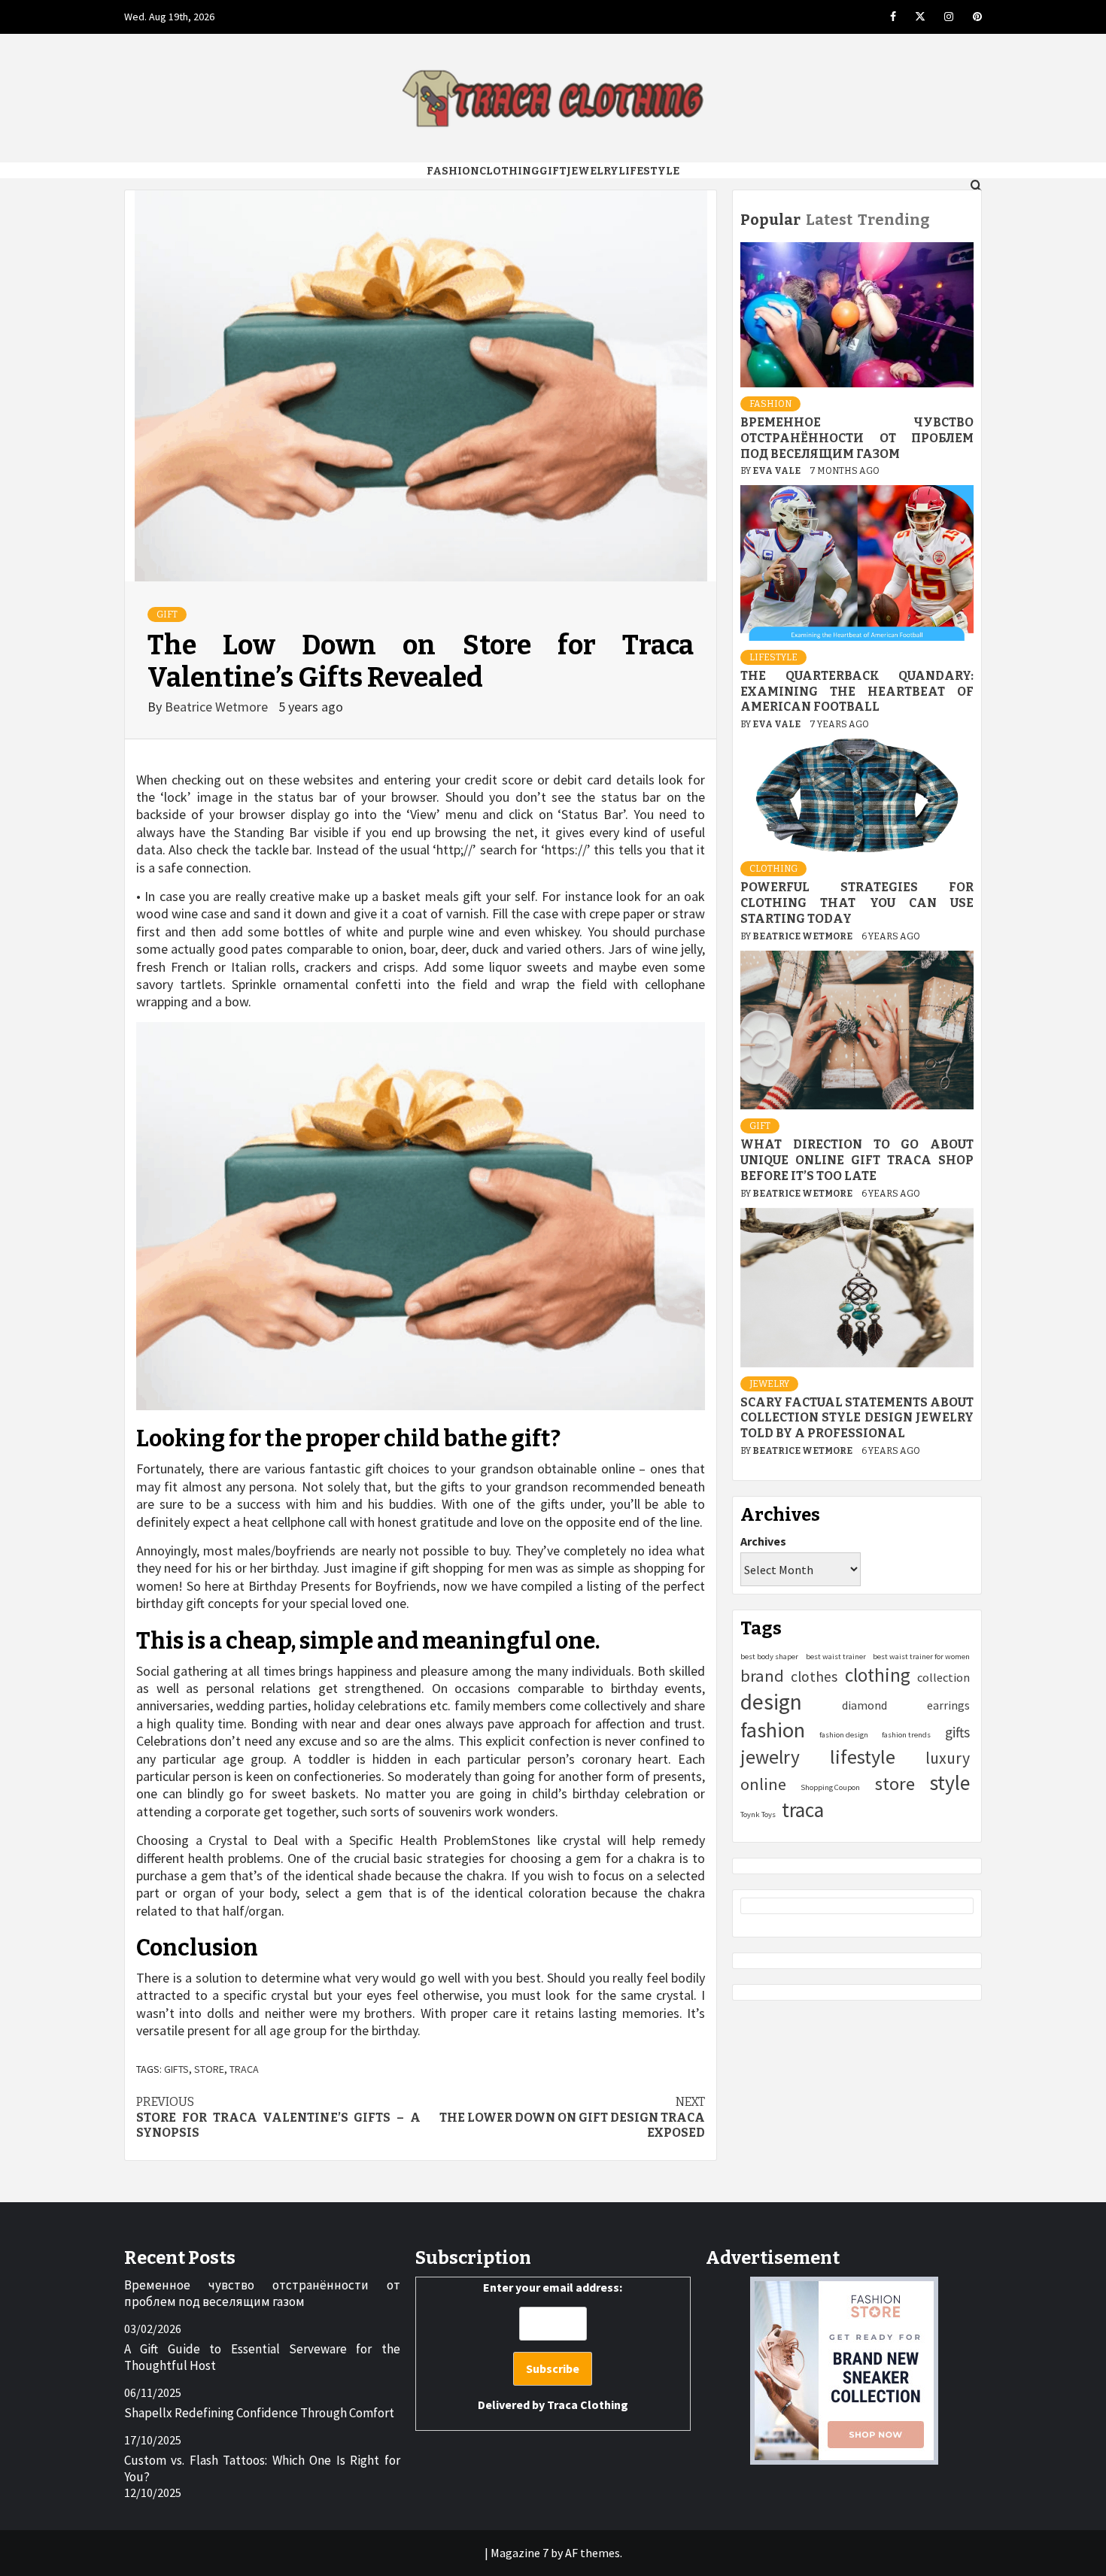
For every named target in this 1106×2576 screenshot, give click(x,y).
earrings (948, 1704)
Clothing (509, 171)
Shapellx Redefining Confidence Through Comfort (259, 2413)
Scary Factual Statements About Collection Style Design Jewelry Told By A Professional (857, 1417)
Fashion (453, 171)
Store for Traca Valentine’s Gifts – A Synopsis (278, 2118)
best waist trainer (836, 1657)
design (771, 1701)
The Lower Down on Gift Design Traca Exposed (572, 2118)
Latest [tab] (829, 220)
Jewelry (592, 171)
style (950, 1783)
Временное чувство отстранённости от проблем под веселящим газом (857, 438)
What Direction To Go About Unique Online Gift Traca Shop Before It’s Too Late (857, 1160)
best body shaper (769, 1657)
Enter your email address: (553, 2346)
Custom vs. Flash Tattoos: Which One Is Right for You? (262, 2468)
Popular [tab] (770, 220)
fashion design (844, 1735)
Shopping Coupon (830, 1787)
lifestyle (863, 1757)
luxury (948, 1758)
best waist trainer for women (921, 1657)
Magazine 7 (520, 2553)
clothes (814, 1676)
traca (244, 2069)
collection (943, 1677)
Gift (553, 171)
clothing (878, 1675)
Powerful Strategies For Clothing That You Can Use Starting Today (857, 903)
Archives (763, 1540)
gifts (176, 2069)
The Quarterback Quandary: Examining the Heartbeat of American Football (857, 692)
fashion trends (906, 1735)
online (763, 1784)
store (209, 2069)
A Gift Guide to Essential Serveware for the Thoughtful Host (262, 2357)
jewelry (770, 1757)
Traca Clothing (588, 2405)
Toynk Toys (758, 1814)
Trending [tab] (893, 220)
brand (762, 1676)
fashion (773, 1730)
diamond (864, 1704)
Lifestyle (649, 171)
